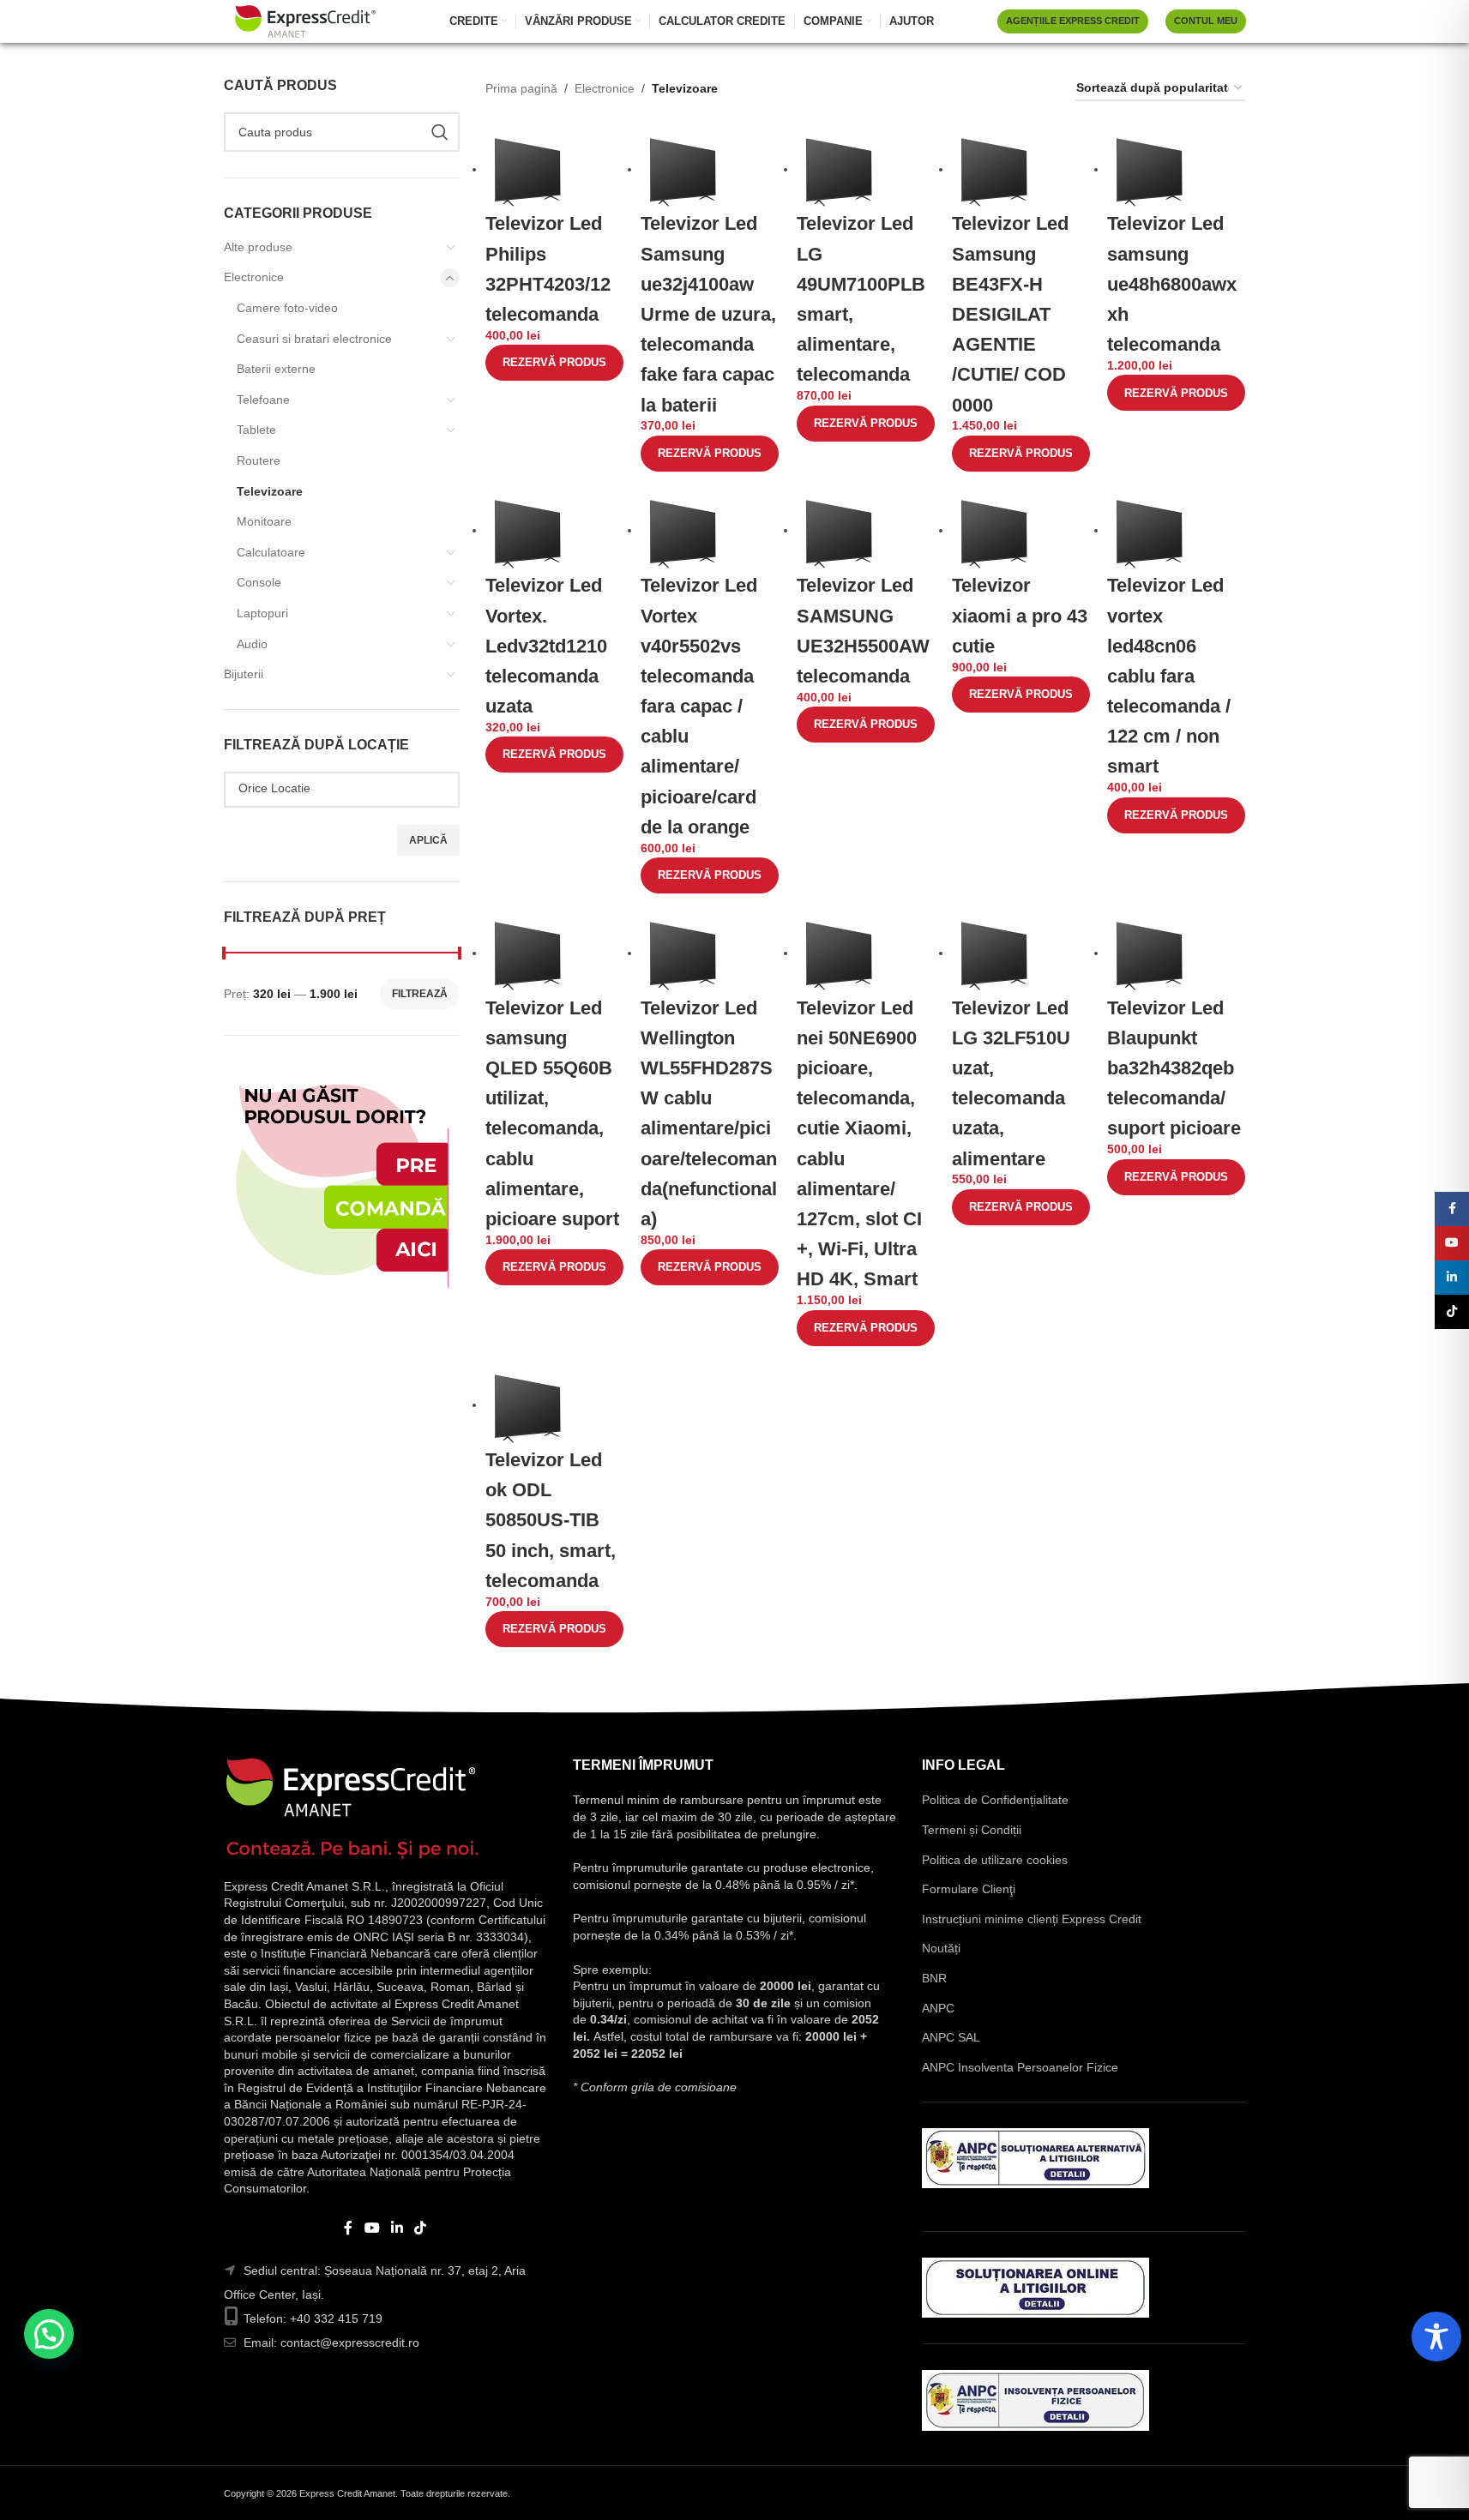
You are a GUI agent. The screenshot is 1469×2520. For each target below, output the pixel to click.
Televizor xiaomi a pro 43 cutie (1020, 615)
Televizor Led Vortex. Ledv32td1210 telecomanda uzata (546, 646)
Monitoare (264, 521)
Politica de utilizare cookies (995, 1860)
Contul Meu (1206, 21)
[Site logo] (305, 21)
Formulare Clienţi (969, 1889)
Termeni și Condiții (972, 1830)
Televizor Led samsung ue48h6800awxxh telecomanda (1172, 284)
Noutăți (941, 1948)
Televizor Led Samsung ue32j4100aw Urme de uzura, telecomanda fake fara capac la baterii (708, 314)
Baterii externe (276, 369)
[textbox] (342, 788)
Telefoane (263, 400)
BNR (934, 1978)
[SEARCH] (440, 132)
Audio (252, 644)
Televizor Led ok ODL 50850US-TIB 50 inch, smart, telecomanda (551, 1520)
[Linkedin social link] (397, 2228)
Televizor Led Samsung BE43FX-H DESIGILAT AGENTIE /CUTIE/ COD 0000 (1010, 314)
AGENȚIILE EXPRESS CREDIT (1073, 21)
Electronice (254, 277)
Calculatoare (271, 552)
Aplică (428, 840)
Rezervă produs (554, 362)
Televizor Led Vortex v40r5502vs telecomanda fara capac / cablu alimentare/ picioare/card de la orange (699, 706)
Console (259, 582)
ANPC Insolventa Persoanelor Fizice (1020, 2067)
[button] (49, 2334)
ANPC (938, 2008)
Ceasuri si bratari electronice (314, 339)
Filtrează (420, 994)
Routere (259, 460)
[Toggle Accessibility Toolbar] (1436, 2337)
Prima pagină (521, 88)
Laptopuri (262, 613)
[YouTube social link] (372, 2228)
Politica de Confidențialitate (995, 1800)
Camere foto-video (287, 308)
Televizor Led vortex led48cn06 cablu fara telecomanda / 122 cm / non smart (1169, 676)
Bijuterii (244, 674)
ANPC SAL (951, 2037)
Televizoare (270, 491)
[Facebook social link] (348, 2228)
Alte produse (258, 247)
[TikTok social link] (421, 2228)
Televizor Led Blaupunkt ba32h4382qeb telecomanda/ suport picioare (1174, 1068)
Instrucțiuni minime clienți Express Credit (1032, 1919)
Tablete (256, 430)
